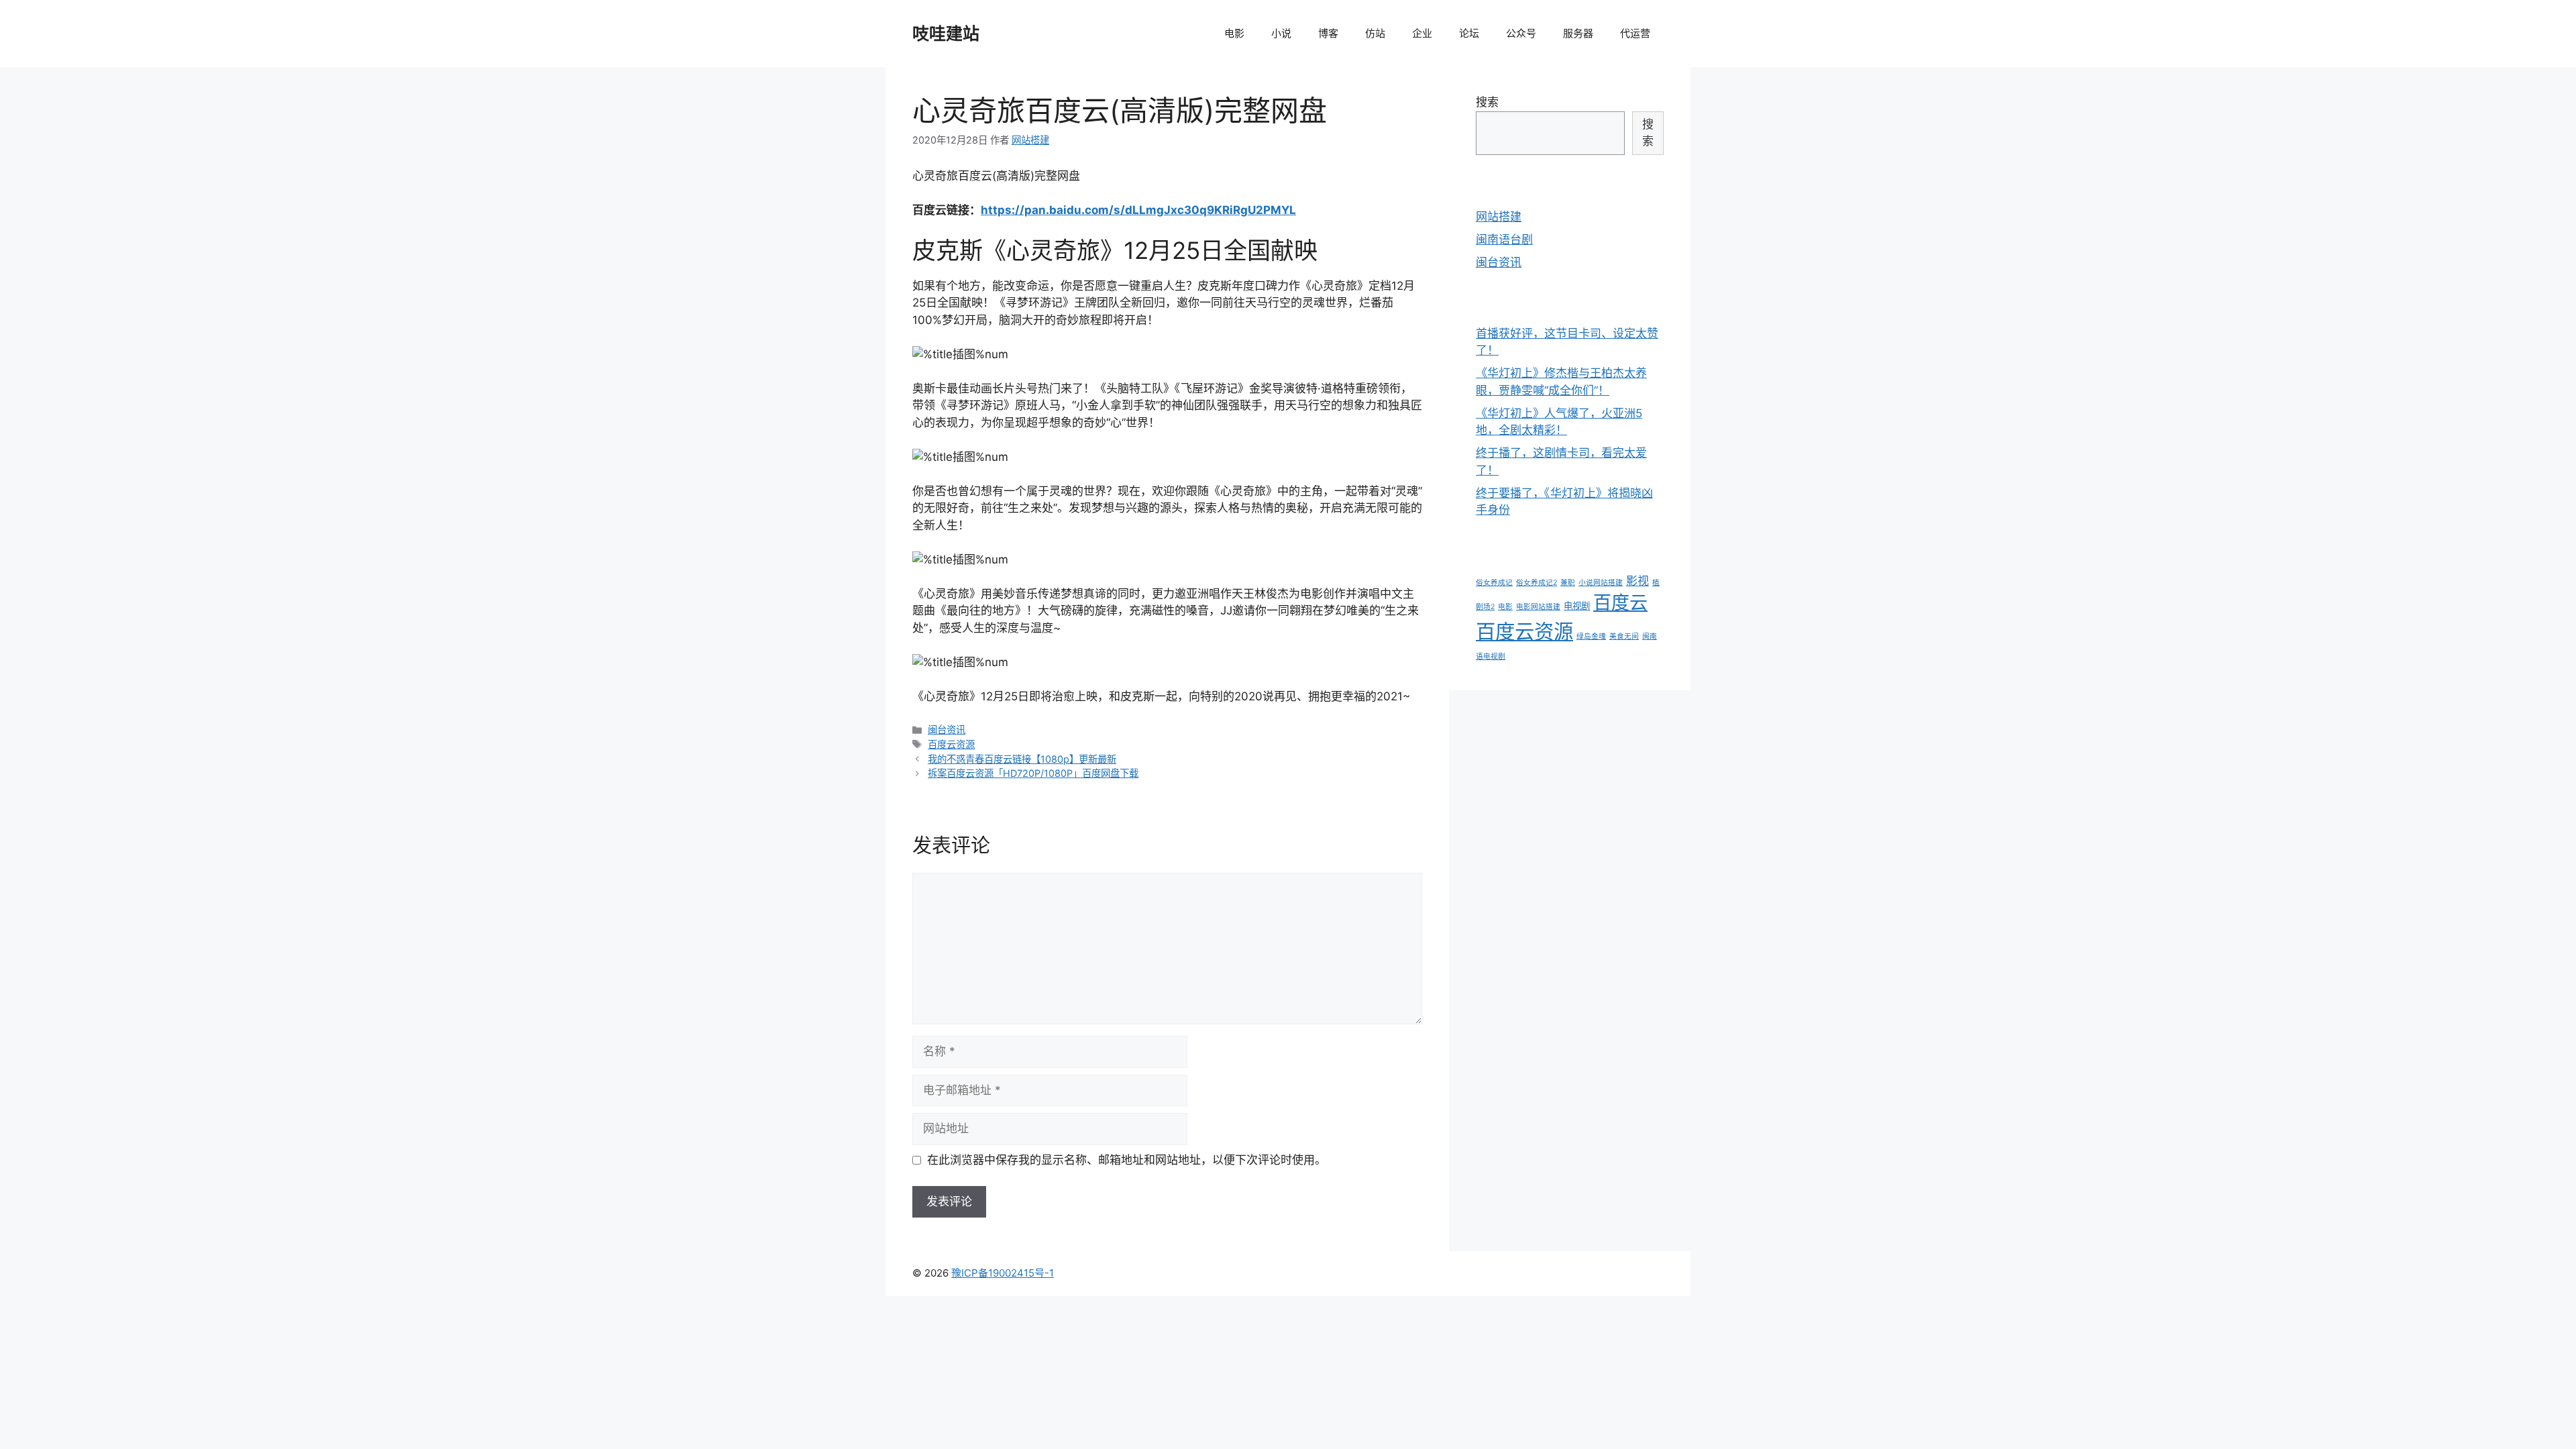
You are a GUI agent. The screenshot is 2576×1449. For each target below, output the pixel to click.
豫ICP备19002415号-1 (1003, 1273)
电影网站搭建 (1538, 607)
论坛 (1469, 33)
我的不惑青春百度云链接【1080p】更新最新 (1022, 759)
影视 (1638, 581)
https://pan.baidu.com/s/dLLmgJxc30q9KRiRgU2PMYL (1138, 210)
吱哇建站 (946, 34)
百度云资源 (951, 744)
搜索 (1487, 102)
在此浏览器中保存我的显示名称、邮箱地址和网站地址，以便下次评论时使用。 (1127, 1160)
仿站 (1375, 33)
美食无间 (1624, 636)
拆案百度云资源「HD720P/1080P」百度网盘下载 (1033, 773)
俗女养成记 (1494, 583)
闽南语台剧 (1504, 239)
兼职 (1568, 583)
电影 (1234, 33)
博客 (1328, 33)
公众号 (1521, 33)
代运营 (1635, 33)
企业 (1422, 33)
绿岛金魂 (1591, 636)
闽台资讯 (947, 730)
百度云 (1620, 603)
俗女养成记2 (1537, 583)
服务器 (1578, 33)
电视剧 (1577, 606)
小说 (1281, 33)
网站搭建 (1499, 217)
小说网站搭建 (1601, 583)
